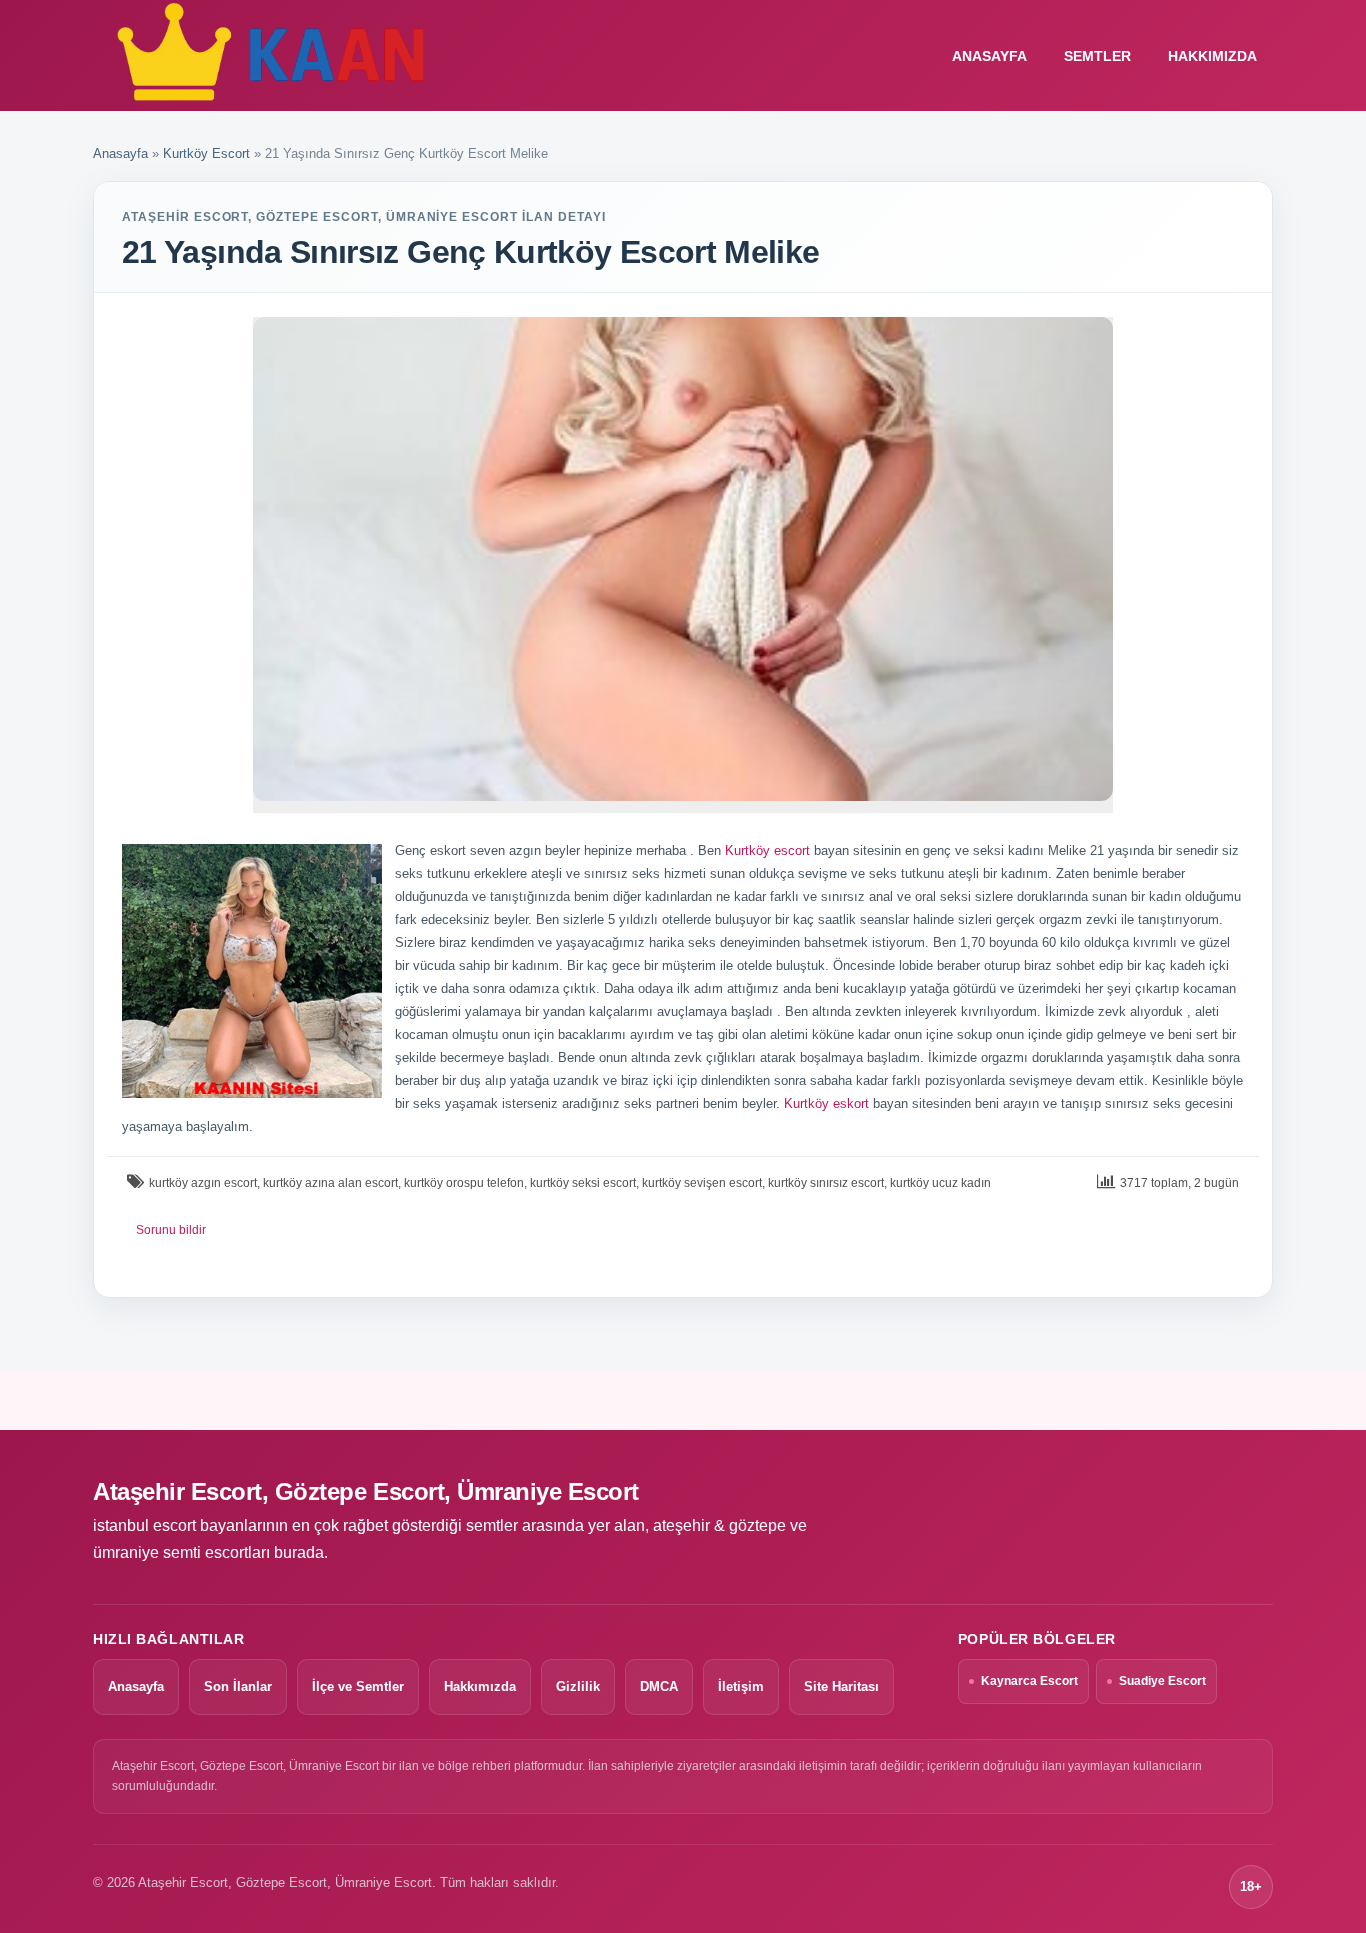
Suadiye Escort (1162, 1681)
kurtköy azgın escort (203, 1183)
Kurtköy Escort (206, 153)
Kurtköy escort (767, 850)
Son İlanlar (238, 1686)
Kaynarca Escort (1029, 1681)
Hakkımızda (1212, 56)
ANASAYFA (989, 56)
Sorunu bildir (171, 1230)
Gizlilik (578, 1686)
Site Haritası (841, 1686)
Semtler (1097, 56)
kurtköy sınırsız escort (826, 1183)
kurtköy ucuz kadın (940, 1183)
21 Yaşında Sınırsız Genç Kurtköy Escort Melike (471, 252)
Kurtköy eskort (826, 1103)
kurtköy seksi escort (583, 1183)
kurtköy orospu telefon (464, 1183)
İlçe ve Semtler (358, 1686)
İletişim (741, 1686)
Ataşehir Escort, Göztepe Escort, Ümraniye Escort (366, 1491)
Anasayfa (120, 153)
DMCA (659, 1686)
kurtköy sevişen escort (702, 1183)
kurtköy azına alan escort (330, 1183)
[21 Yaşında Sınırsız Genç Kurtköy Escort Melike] (683, 559)
